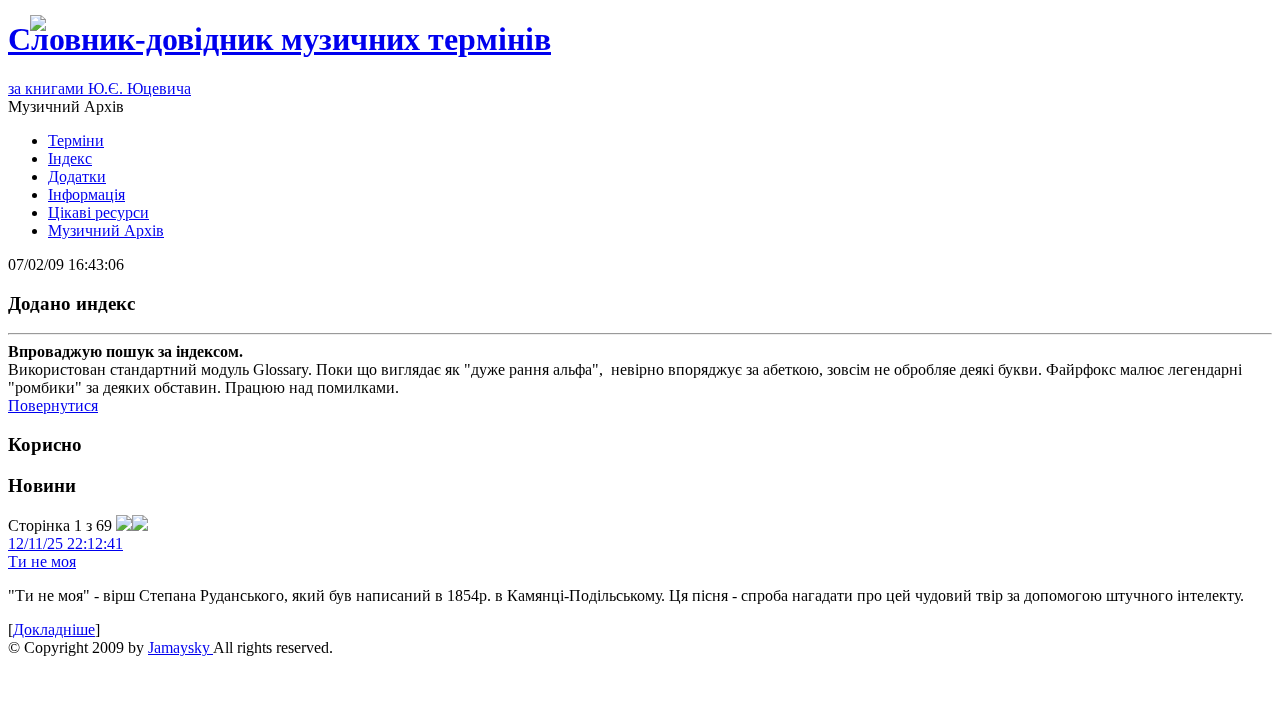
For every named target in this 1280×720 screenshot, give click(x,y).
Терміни (76, 140)
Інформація (86, 194)
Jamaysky (180, 647)
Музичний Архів (106, 230)
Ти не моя (42, 561)
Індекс (70, 158)
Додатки (77, 176)
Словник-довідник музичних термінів (279, 39)
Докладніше (54, 629)
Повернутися (53, 405)
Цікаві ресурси (98, 212)
